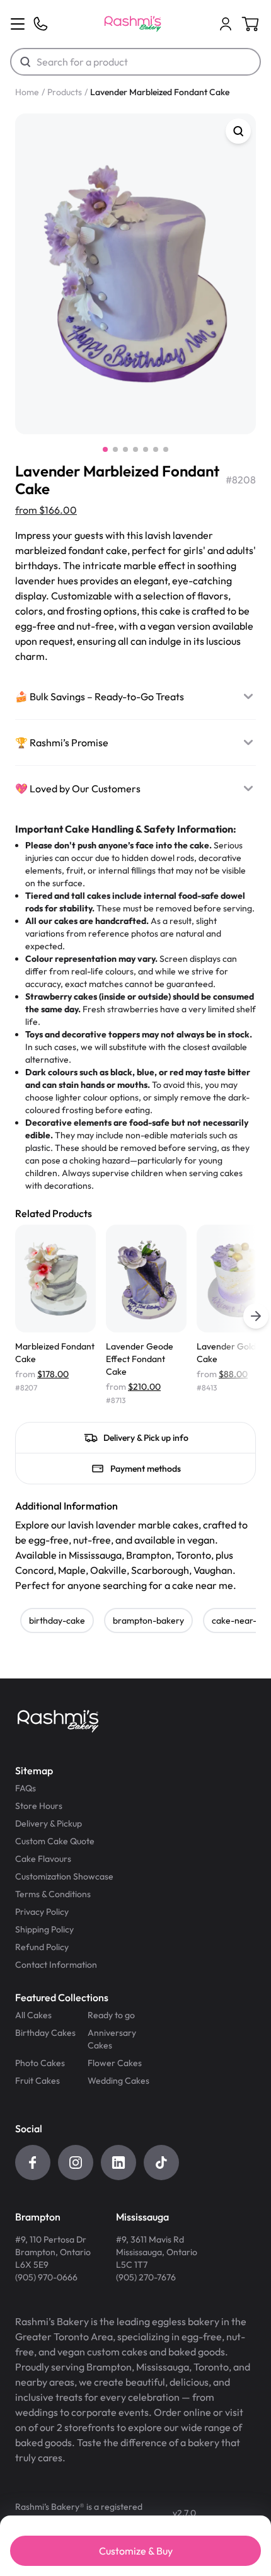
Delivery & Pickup (49, 1823)
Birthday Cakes (45, 2033)
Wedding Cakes (118, 2081)
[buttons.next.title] (256, 1316)
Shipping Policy (44, 1929)
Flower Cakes (115, 2063)
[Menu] (18, 24)
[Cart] (226, 24)
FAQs (26, 1788)
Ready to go (111, 2015)
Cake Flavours (43, 1859)
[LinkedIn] (118, 2163)
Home (27, 92)
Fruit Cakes (37, 2081)
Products (65, 92)
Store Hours (39, 1806)
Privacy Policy (42, 1912)
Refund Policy (42, 1947)
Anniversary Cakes (112, 2039)
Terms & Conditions (53, 1894)
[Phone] (40, 24)
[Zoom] (238, 131)
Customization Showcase (64, 1876)
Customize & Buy (136, 2551)
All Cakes (33, 2015)
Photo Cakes (40, 2063)
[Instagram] (76, 2163)
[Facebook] (33, 2163)
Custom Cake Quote (55, 1841)
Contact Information (56, 1965)
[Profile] (226, 24)
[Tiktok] (161, 2163)
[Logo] (133, 24)
